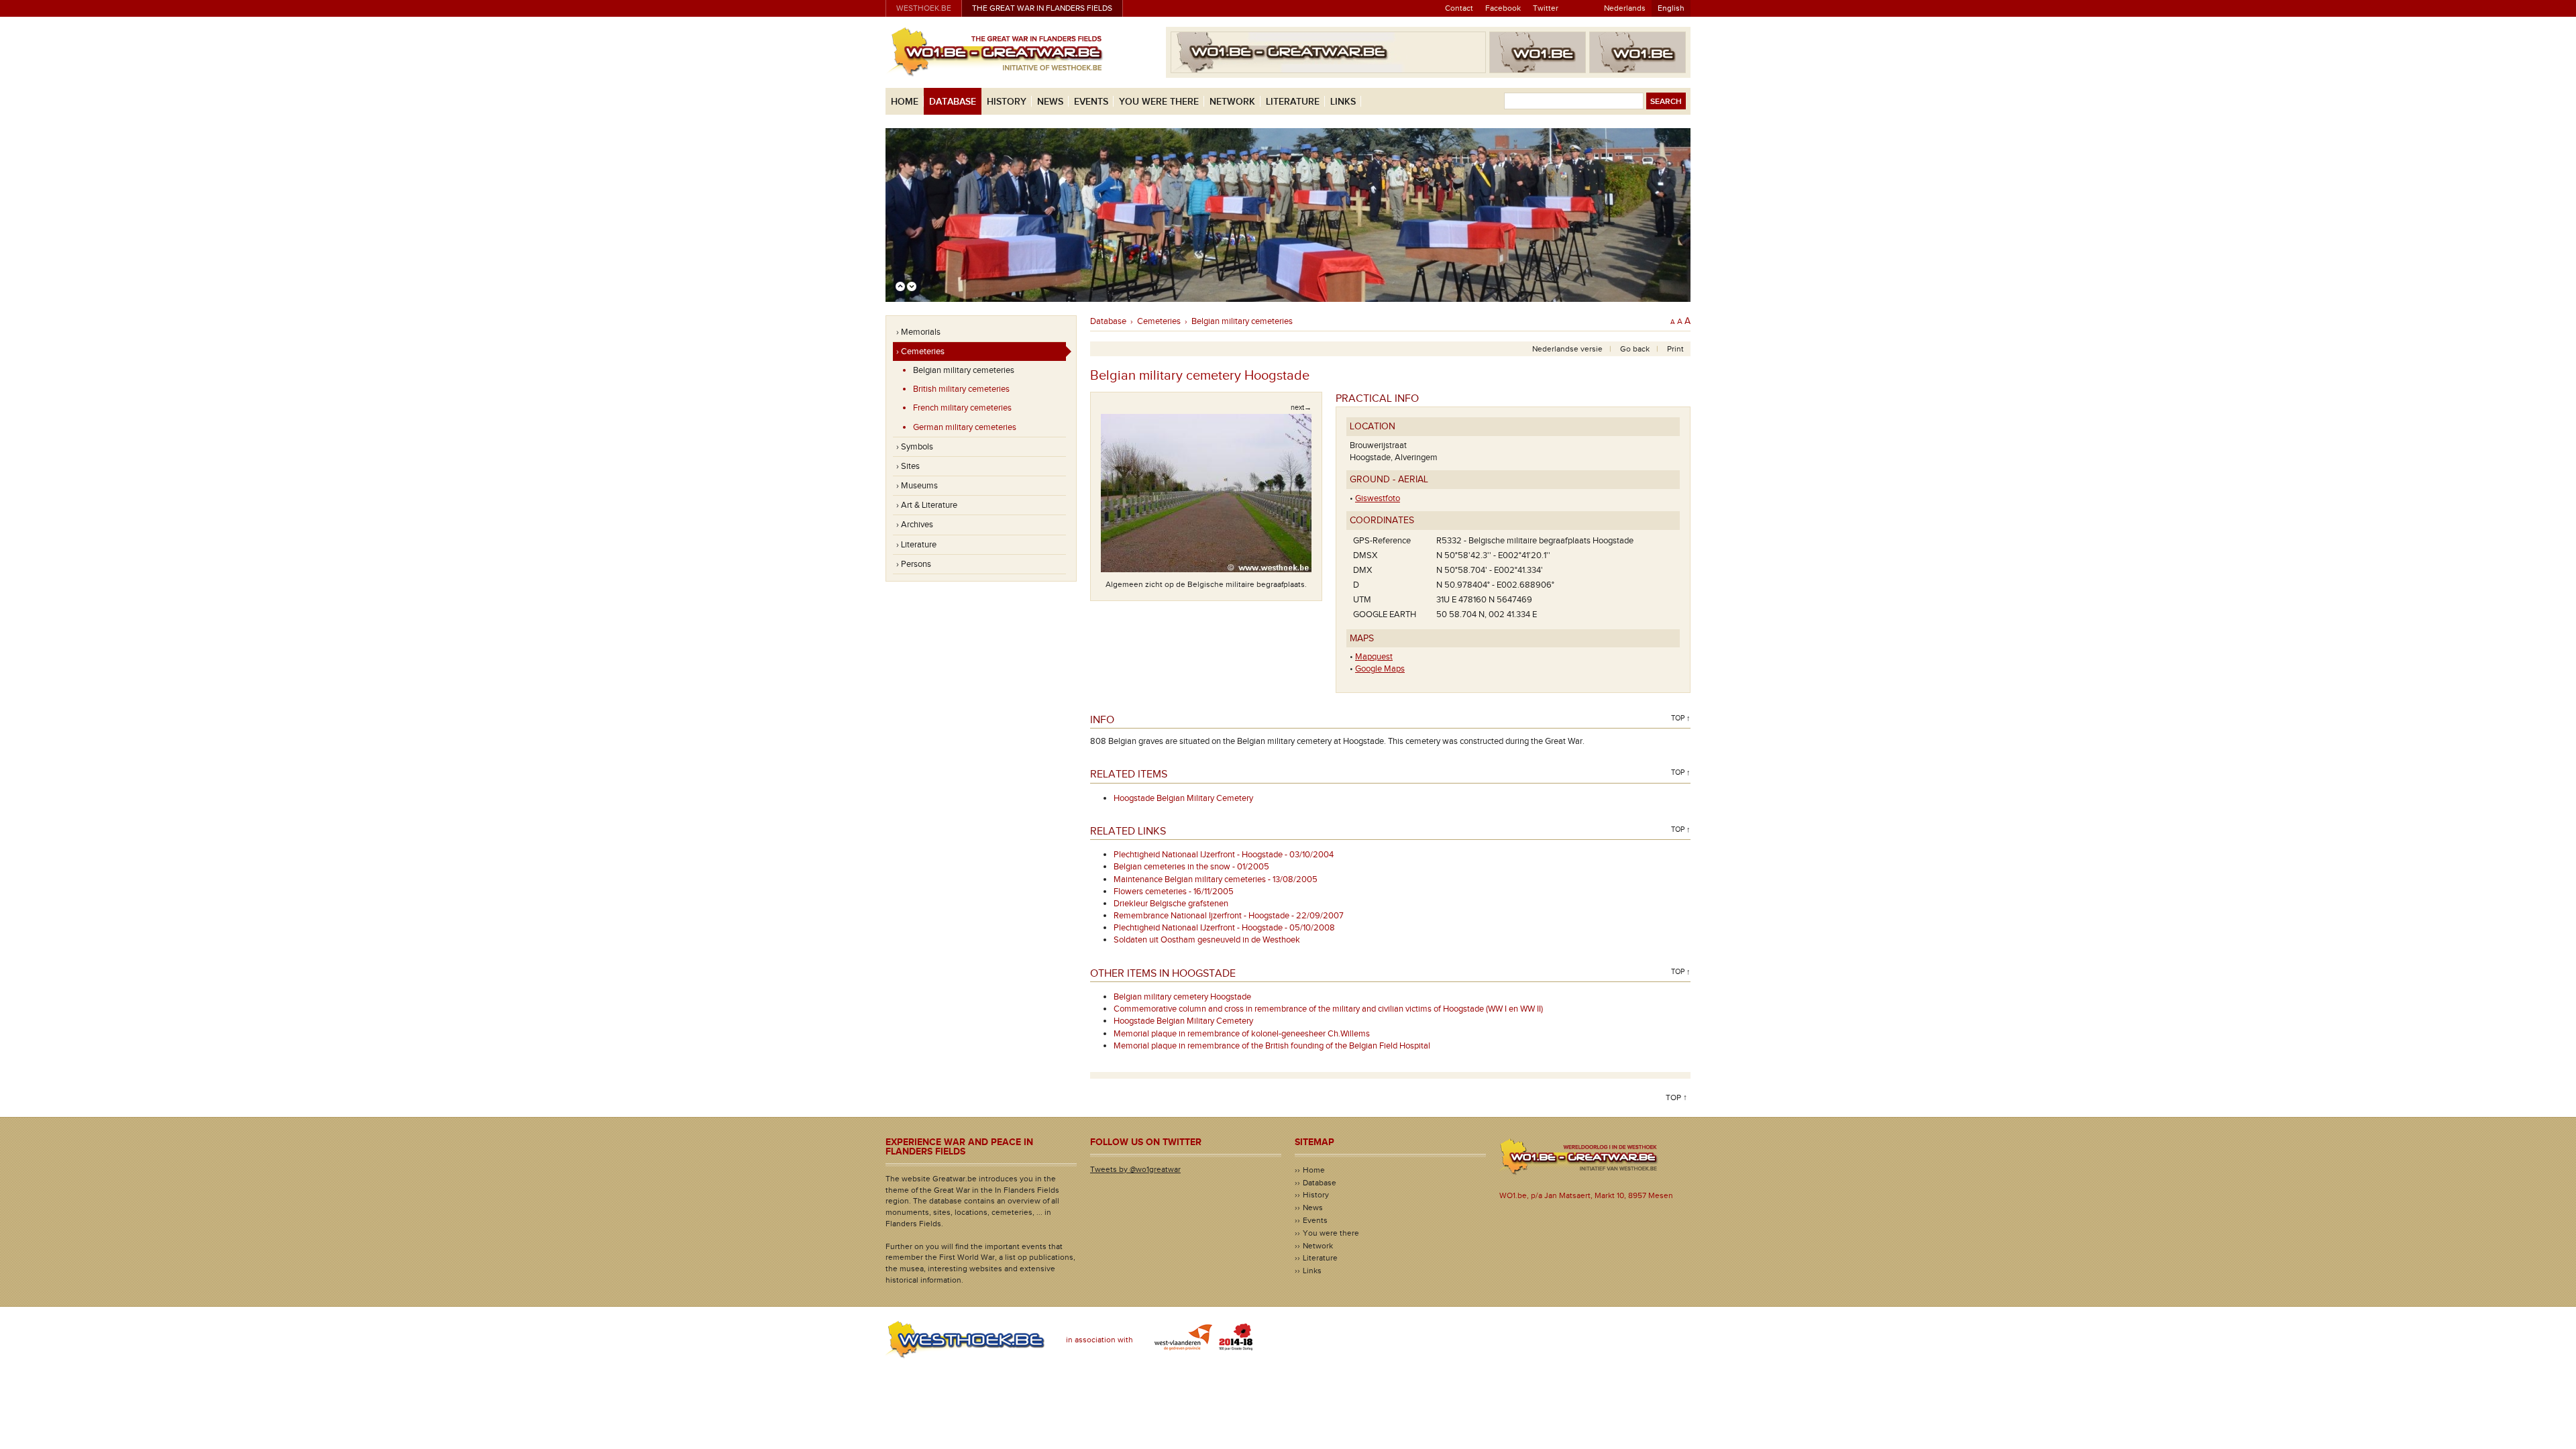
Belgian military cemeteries (964, 370)
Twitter (1546, 8)
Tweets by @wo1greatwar (1135, 1169)
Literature (1293, 102)
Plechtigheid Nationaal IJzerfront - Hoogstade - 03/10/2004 (1224, 855)
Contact (1459, 8)
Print (1675, 349)
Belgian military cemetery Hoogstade (1182, 997)
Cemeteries (1159, 321)
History (1007, 102)
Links (1343, 102)
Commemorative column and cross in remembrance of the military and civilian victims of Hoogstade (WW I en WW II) (1328, 1009)
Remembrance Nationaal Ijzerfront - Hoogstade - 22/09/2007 (1229, 916)
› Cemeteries (920, 352)
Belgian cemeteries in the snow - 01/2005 (1191, 867)
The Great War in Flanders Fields (1042, 8)
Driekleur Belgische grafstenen (1171, 904)
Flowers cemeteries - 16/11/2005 (1174, 892)
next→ (1301, 408)
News (1050, 102)
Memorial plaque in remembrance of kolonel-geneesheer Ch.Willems (1242, 1034)
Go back (1635, 349)
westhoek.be (924, 8)
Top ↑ (1681, 718)
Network (1232, 102)
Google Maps (1380, 669)
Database (953, 102)
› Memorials (918, 332)
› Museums (917, 486)
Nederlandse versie (1567, 349)
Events (1091, 102)
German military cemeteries (965, 427)
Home (905, 102)
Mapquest (1374, 657)
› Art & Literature (927, 505)
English (1671, 8)
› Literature (916, 545)
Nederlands (1625, 8)
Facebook (1503, 8)
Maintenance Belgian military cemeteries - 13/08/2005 (1216, 879)
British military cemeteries (961, 389)
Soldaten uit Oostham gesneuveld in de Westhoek (1207, 940)
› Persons (914, 564)
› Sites (908, 466)
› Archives (915, 525)
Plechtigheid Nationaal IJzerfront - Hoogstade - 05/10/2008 (1224, 928)
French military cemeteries (962, 408)
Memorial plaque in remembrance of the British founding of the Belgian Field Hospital (1272, 1046)
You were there (1159, 102)
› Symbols (915, 447)
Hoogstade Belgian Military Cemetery (1183, 798)
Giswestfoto (1378, 498)
